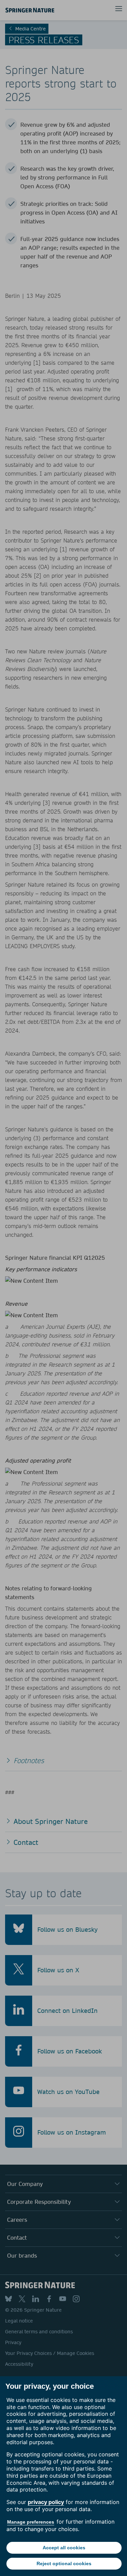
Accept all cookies (64, 2548)
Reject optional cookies (64, 2563)
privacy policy (46, 2502)
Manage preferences (31, 2522)
